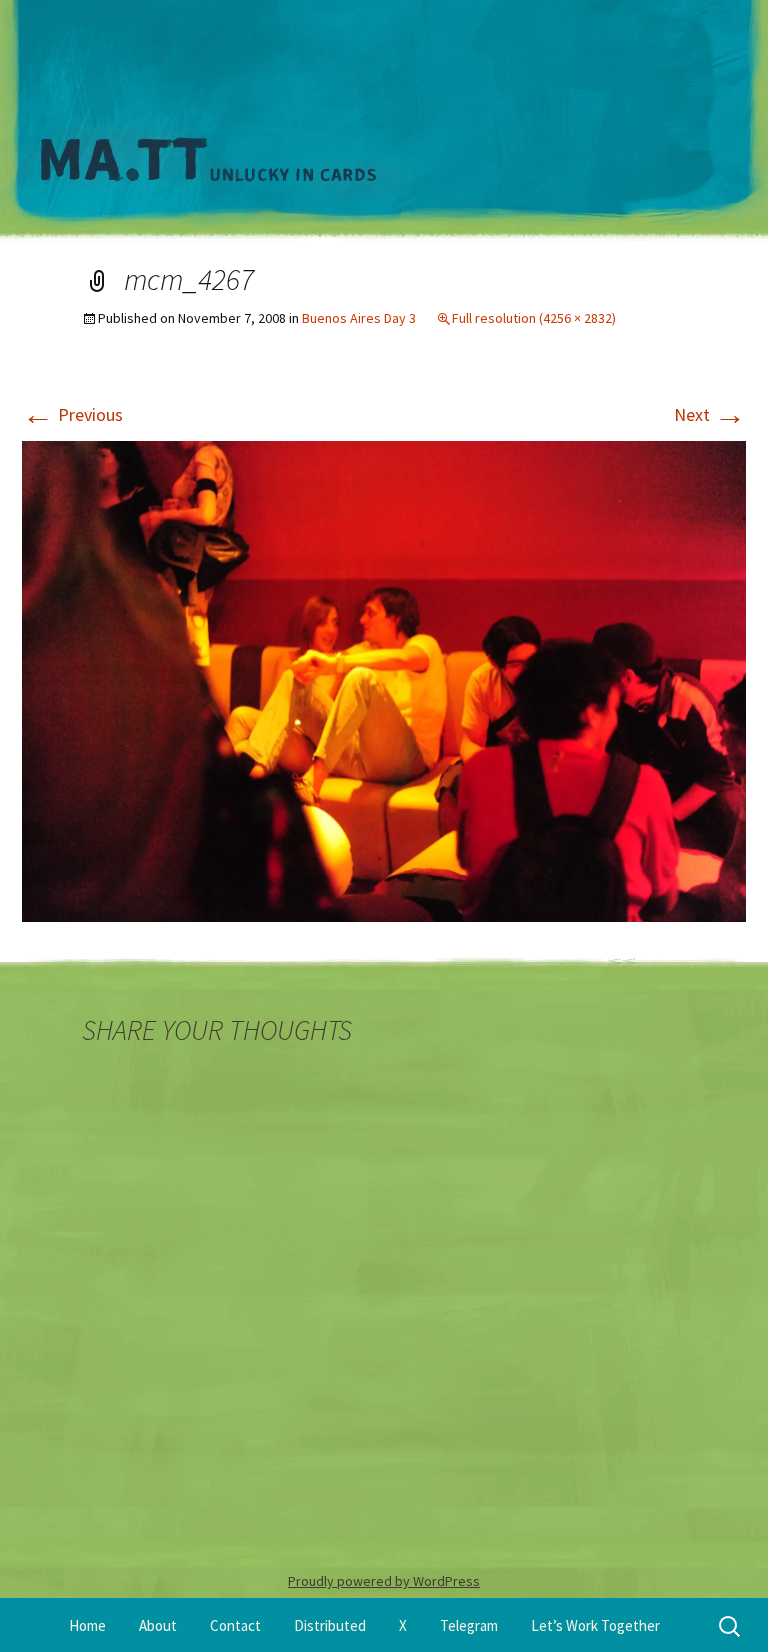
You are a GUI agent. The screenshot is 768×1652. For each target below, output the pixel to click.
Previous (72, 414)
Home (87, 1625)
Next (710, 414)
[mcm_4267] (384, 679)
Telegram (469, 1625)
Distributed (330, 1625)
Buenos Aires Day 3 (359, 318)
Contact (235, 1625)
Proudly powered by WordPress (384, 1581)
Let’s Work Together (595, 1625)
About (158, 1625)
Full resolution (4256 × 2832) (534, 318)
